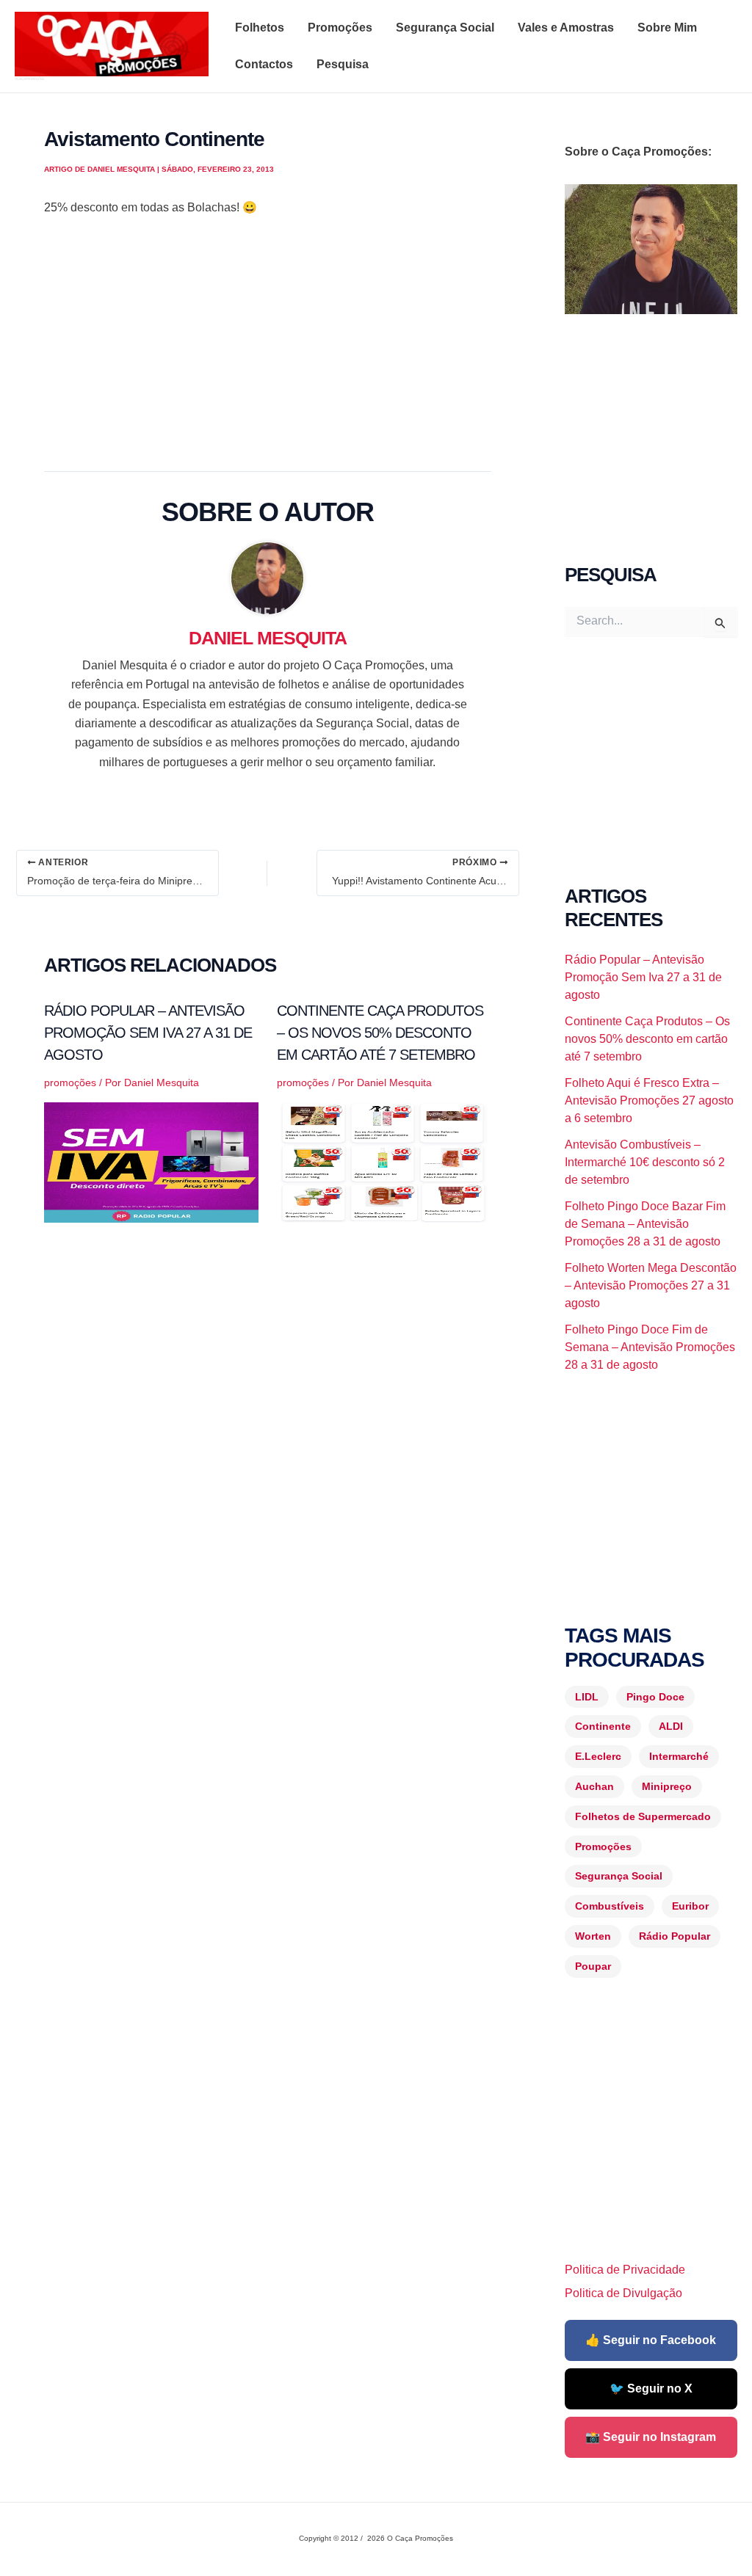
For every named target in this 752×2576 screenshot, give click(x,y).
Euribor (690, 1906)
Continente (603, 1726)
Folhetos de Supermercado (643, 1816)
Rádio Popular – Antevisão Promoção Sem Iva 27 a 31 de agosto (148, 1033)
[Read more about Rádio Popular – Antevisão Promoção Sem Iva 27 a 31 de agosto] (151, 1162)
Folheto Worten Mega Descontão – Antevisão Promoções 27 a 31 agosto (651, 1285)
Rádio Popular (675, 1936)
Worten (593, 1936)
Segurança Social (445, 28)
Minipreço (667, 1786)
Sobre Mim (667, 28)
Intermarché (679, 1756)
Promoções (340, 28)
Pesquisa (343, 64)
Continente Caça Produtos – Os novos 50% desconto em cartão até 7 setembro (380, 1033)
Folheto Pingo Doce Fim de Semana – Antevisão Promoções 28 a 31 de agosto (650, 1347)
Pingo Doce (655, 1697)
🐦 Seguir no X (651, 2388)
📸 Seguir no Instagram (651, 2437)
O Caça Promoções (29, 79)
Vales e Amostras (566, 28)
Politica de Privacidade (625, 2270)
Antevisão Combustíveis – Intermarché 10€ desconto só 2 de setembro (645, 1162)
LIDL (587, 1697)
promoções (70, 1083)
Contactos (264, 64)
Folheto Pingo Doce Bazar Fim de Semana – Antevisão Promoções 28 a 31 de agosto (645, 1224)
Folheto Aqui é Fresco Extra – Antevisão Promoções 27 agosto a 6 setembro (649, 1100)
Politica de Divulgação (623, 2293)
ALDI (671, 1726)
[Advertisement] (268, 339)
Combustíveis (610, 1906)
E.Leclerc (598, 1756)
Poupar (593, 1966)
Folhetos (260, 28)
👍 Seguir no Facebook (651, 2340)
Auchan (594, 1786)
